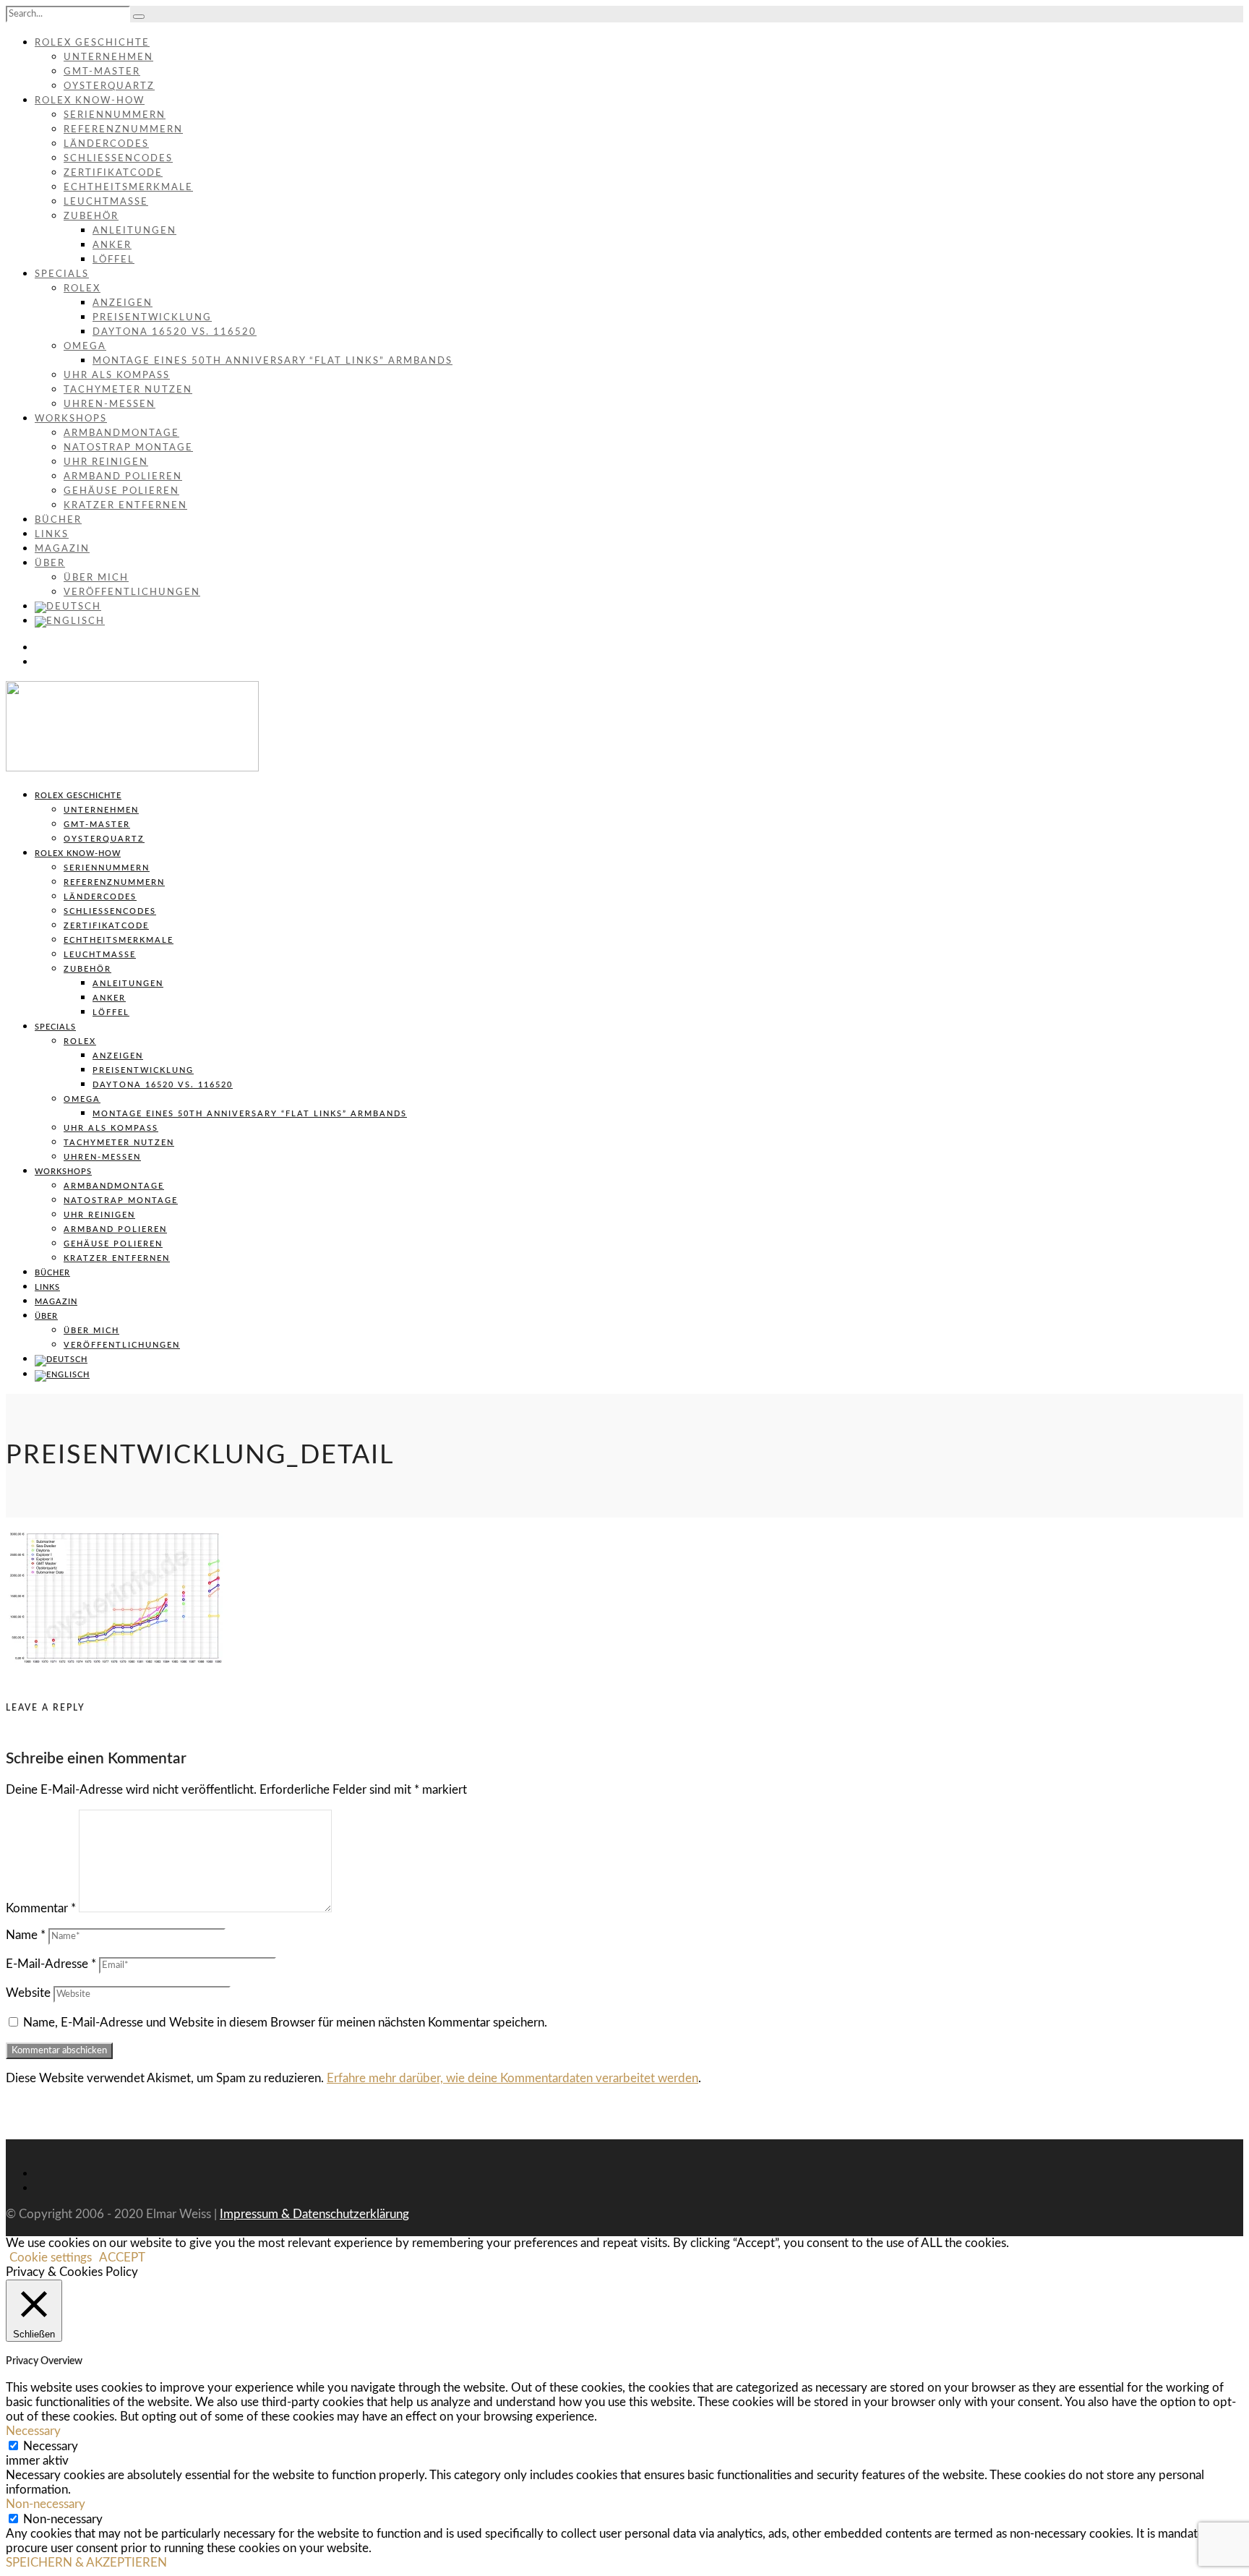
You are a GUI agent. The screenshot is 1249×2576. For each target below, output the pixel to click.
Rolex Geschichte (92, 43)
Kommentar (41, 1908)
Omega (85, 347)
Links (52, 535)
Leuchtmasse (106, 202)
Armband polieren (123, 477)
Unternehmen (108, 57)
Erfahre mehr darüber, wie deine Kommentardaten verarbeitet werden (512, 2078)
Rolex (82, 289)
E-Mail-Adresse (51, 1964)
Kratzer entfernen (125, 506)
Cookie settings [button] (51, 2258)
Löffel (113, 260)
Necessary (51, 2446)
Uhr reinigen (106, 462)
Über (50, 564)
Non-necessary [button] (46, 2504)
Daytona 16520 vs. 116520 (175, 332)
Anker (112, 245)
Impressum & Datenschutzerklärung (314, 2214)
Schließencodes (118, 159)
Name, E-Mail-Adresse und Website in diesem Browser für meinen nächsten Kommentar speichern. (285, 2023)
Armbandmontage (121, 433)
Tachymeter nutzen (128, 390)
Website (28, 1993)
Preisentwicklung (152, 318)
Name (26, 1935)
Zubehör (91, 217)
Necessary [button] (33, 2431)
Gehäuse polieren (121, 491)
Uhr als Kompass (117, 376)
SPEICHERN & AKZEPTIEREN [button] (86, 2563)
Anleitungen (134, 231)
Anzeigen (123, 303)
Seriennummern (115, 115)
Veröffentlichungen (132, 592)
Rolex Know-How (90, 101)
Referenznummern (123, 130)
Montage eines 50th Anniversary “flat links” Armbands (272, 361)
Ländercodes (106, 144)
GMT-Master (102, 72)
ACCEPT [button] (122, 2258)
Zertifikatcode (113, 173)
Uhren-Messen (110, 405)
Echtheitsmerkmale (128, 188)
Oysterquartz (109, 86)
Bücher (58, 520)
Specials (62, 274)
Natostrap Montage (128, 448)
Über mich (96, 578)
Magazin (62, 549)
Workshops (71, 419)
